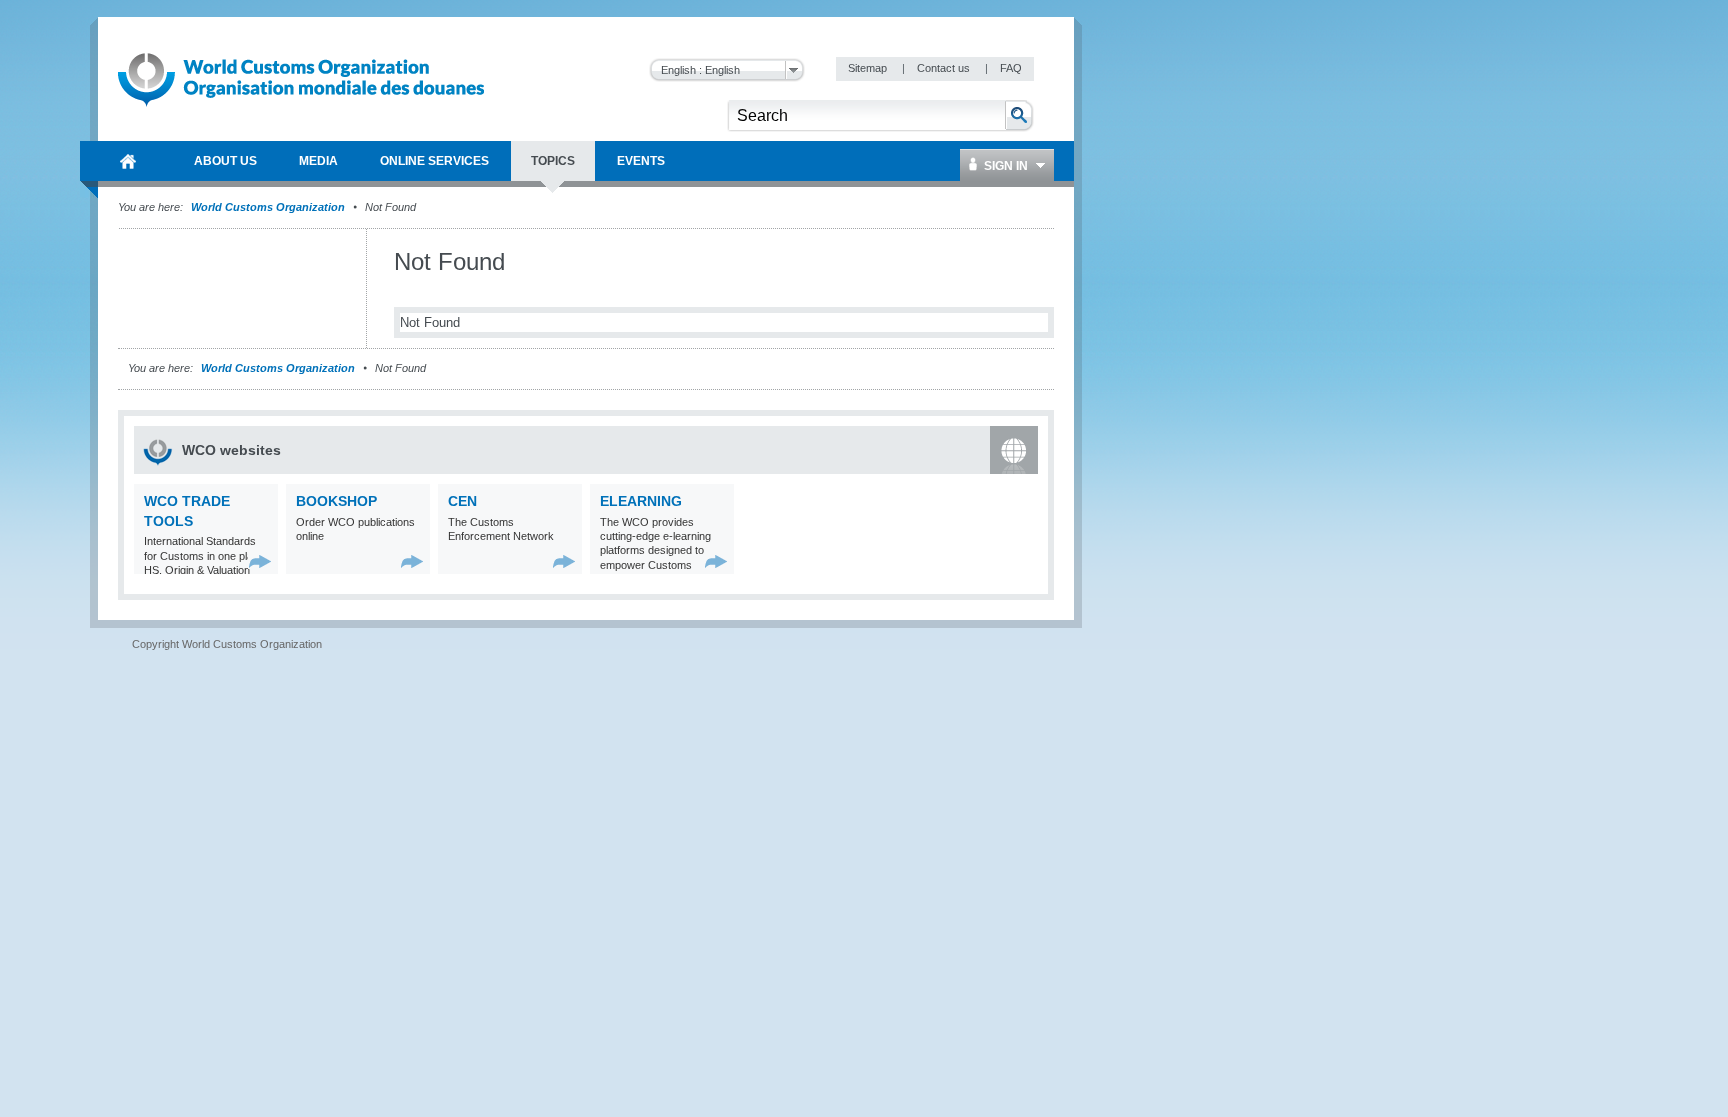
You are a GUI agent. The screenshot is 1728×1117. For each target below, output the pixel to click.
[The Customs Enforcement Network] (564, 561)
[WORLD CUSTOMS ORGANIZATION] (128, 161)
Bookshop (336, 501)
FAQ (1011, 68)
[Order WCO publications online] (412, 561)
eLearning (641, 501)
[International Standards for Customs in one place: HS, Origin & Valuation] (260, 561)
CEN (462, 501)
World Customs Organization (269, 207)
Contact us (945, 68)
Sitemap (869, 68)
